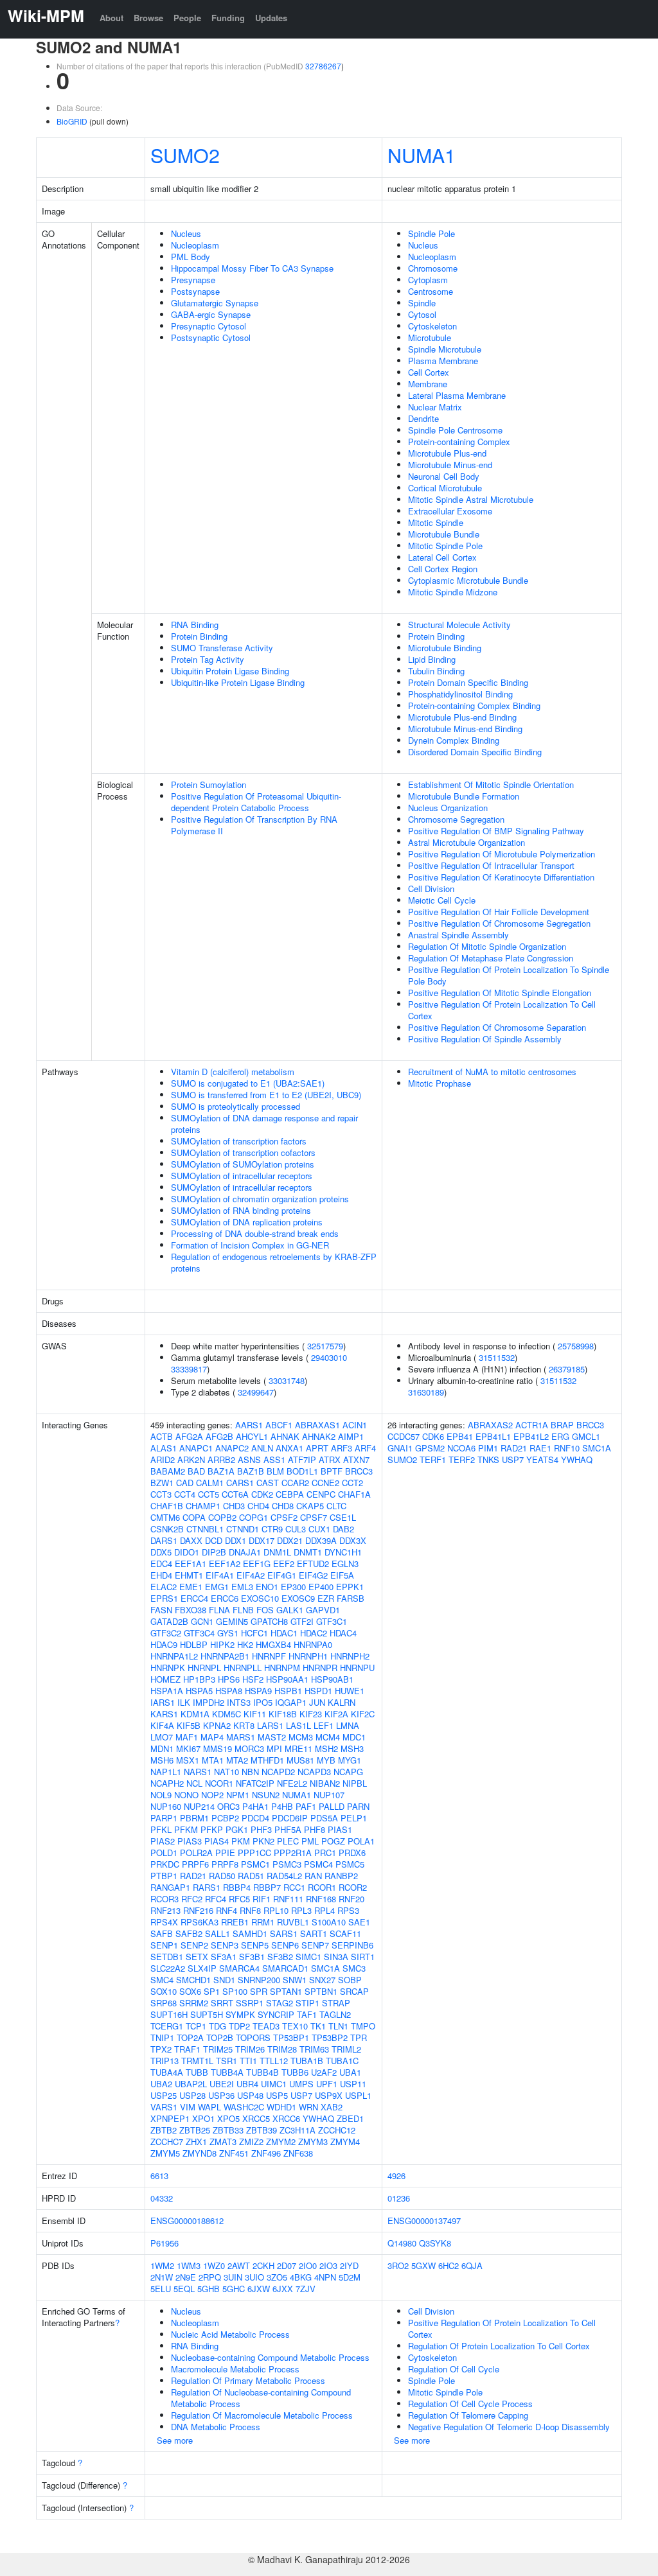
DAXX (191, 1540)
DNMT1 (308, 1552)
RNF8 (250, 1910)
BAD (196, 1471)
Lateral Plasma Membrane (457, 395)
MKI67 (188, 1748)
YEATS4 (542, 1459)
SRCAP (354, 1991)
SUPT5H (207, 2014)
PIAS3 (190, 1841)
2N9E (186, 2277)
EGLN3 (345, 1564)
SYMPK (240, 2014)
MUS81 (300, 1760)
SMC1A (325, 1968)
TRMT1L (197, 2061)
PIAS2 (163, 1841)
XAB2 (332, 2107)
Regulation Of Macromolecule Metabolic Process (262, 2415)
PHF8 (315, 1829)
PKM (241, 1841)
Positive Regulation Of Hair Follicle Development (499, 912)
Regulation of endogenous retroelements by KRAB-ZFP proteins (274, 1262)
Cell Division (431, 889)
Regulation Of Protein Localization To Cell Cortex (499, 2346)
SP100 (235, 1991)
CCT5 (209, 1494)
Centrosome (431, 291)
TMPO (363, 2026)
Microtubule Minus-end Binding (465, 729)
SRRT (222, 2003)
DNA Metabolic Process (216, 2427)
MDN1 (162, 1748)
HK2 (245, 1644)
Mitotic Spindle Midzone (453, 592)
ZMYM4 (345, 2142)
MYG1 (350, 1760)
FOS (265, 1610)
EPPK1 (350, 1587)
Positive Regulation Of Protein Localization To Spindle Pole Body (509, 975)
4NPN (325, 2277)
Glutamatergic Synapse (215, 303)
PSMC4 (318, 1864)
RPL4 (325, 1910)
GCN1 (202, 1621)
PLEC (288, 1841)
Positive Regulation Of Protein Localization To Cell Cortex (502, 1010)
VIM (188, 2107)
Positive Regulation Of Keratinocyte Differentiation (501, 877)
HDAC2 (314, 1633)
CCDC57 (404, 1436)
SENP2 (194, 1945)
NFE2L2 (292, 1783)
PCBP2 (225, 1818)
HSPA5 (199, 1691)
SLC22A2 (168, 1968)
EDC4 (161, 1564)
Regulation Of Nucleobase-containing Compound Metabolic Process (261, 2398)
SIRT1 (363, 1957)
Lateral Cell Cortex (442, 557)
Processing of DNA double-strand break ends (255, 1233)
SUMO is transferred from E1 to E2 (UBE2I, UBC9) (266, 1095)
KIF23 (311, 1714)
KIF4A (162, 1725)
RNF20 (351, 1899)
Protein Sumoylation (209, 784)
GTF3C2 (166, 1633)
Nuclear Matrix (435, 407)
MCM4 (328, 1737)
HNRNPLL (243, 1668)
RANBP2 (341, 1876)
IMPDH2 (209, 1702)
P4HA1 (255, 1806)
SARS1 (284, 1933)
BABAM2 (168, 1471)
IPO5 (263, 1702)
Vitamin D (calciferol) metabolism (233, 1072)
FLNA (219, 1610)
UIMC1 (274, 2084)
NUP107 (329, 1795)
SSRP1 (250, 2003)
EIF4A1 (220, 1575)
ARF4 (365, 1448)
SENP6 (285, 1945)
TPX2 (161, 2049)
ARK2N (191, 1459)
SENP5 (255, 1945)
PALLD (332, 1806)
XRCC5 (256, 2118)
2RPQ (210, 2277)
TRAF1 (187, 2049)
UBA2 (161, 2084)
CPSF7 (314, 1517)
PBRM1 (194, 1818)
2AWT (239, 2265)
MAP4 (212, 1737)
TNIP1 (162, 2037)
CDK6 (433, 1436)
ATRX (330, 1459)
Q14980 (402, 2243)
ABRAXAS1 (317, 1425)
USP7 (301, 2095)
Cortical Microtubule (445, 488)
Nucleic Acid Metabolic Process (230, 2334)
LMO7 (162, 1737)
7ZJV (306, 2289)
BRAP (562, 1425)
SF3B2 (280, 1957)
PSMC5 (350, 1864)
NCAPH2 (167, 1783)
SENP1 (164, 1945)
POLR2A (196, 1853)
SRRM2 (194, 2003)
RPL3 (301, 1910)
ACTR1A (532, 1425)
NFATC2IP (255, 1783)
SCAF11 (345, 1933)
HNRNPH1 (308, 1656)
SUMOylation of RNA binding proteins (241, 1210)
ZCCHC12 (337, 2130)
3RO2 (398, 2265)
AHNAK (285, 1436)
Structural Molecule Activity (459, 625)
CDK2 (262, 1494)
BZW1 (162, 1483)
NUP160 (166, 1806)
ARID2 (163, 1459)
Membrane (428, 384)
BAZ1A (221, 1471)
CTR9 (272, 1529)
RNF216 (198, 1910)
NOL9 (161, 1795)
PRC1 (325, 1853)
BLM (275, 1471)
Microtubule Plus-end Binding (462, 717)
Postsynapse (195, 291)
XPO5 (228, 2118)
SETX (197, 1957)
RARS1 (207, 1887)
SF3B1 (252, 1957)
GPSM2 (430, 1448)
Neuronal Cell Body (444, 476)
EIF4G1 (282, 1575)
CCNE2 (325, 1483)
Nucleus (186, 233)
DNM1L (277, 1552)
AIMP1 (351, 1436)
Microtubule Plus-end (447, 453)
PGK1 (237, 1829)
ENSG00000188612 (187, 2221)
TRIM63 (314, 2049)
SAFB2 (189, 1933)
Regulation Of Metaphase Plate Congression (491, 958)
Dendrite (423, 418)
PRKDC (165, 1864)
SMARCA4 (239, 1968)
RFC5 (239, 1899)
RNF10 (567, 1448)
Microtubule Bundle (444, 534)
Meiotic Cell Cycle (442, 900)
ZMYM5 (165, 2153)
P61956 (164, 2243)
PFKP (212, 1829)
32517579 (325, 1346)
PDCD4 (255, 1818)
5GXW (423, 2265)
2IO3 (328, 2265)
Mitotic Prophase (440, 1083)
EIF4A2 (251, 1575)
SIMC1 (308, 1957)
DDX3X (353, 1540)
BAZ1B (251, 1471)
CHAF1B (167, 1506)
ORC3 (228, 1806)
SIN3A (336, 1957)
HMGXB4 (273, 1644)
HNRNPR (320, 1668)
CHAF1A (354, 1494)
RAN (313, 1876)
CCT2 (352, 1483)
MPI (274, 1748)
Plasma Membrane (443, 361)
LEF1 (324, 1725)
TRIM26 (250, 2049)
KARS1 (164, 1714)
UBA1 (350, 2072)
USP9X (329, 2095)
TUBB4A (227, 2072)
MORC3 (249, 1748)
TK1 (318, 2026)
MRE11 (298, 1748)
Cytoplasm (428, 280)
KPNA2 (217, 1725)
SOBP (350, 1980)
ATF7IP (302, 1459)
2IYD (349, 2265)
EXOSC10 (260, 1598)
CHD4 (258, 1506)
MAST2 (272, 1737)
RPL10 (276, 1910)
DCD (214, 1540)
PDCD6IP (290, 1818)
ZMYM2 (281, 2142)
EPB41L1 (493, 1436)
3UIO (254, 2277)
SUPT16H (169, 2014)
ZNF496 (266, 2153)
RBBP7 (267, 1887)
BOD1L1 (302, 1471)
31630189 (426, 1392)
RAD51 (251, 1876)
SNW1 (295, 1980)
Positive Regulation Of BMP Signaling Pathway (496, 831)
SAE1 (359, 1922)
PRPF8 (225, 1864)
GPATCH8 (269, 1621)
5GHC (234, 2289)
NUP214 (199, 1806)
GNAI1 (400, 1448)
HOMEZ (165, 1679)
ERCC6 (225, 1598)
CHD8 (283, 1506)
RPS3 (348, 1910)
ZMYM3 (313, 2142)
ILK (184, 1702)
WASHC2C (244, 2107)
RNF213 (165, 1910)
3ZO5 (277, 2277)
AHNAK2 (319, 1436)
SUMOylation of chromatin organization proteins (260, 1199)
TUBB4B (262, 2072)
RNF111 (288, 1899)
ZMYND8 (200, 2153)
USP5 (277, 2095)
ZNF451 (234, 2153)
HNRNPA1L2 (174, 1656)
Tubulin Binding (436, 671)
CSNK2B (167, 1529)
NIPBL (355, 1783)
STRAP (336, 2003)
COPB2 (222, 1517)
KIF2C (363, 1714)
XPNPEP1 (170, 2118)
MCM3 (301, 1737)
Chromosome (433, 268)
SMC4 (162, 1980)
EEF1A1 (191, 1564)
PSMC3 (287, 1864)
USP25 (164, 2095)
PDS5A (324, 1818)
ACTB (162, 1436)
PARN (358, 1806)
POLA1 (361, 1841)
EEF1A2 (225, 1564)
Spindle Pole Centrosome (455, 430)
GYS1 (228, 1633)
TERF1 (433, 1459)
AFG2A (189, 1436)
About (111, 18)
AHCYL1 (252, 1436)
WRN (308, 2107)
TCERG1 (167, 2026)
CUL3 (296, 1529)
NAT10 (227, 1772)
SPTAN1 (286, 1991)
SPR (259, 1991)
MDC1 (354, 1737)
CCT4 (185, 1494)
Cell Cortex (429, 372)
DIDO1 (187, 1552)
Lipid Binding (432, 659)
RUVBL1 (293, 1922)
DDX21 (290, 1540)
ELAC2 (164, 1587)
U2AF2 (324, 2072)
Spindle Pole (431, 233)
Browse (148, 18)
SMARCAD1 (285, 1968)
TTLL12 (274, 2061)
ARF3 (342, 1448)
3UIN (233, 2277)
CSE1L (343, 1517)
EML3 (242, 1587)
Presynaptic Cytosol (209, 326)
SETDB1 (167, 1957)
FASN (161, 1610)
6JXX (283, 2289)
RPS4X (164, 1922)
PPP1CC (254, 1853)
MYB (326, 1760)
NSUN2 (266, 1795)
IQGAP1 (291, 1702)
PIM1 (488, 1448)
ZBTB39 (262, 2130)
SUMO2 (185, 155)
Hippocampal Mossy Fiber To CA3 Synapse (252, 268)
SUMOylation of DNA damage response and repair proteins (264, 1124)
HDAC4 (343, 1633)
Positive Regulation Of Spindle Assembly (485, 1039)
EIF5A (342, 1575)
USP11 (353, 2084)
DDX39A (321, 1540)
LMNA (348, 1725)
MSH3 (352, 1748)
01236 (399, 2198)
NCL (194, 1783)
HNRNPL (204, 1668)
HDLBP (194, 1644)
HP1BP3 (199, 1679)
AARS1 (249, 1425)
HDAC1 (284, 1633)
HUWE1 (350, 1691)
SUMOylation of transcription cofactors (243, 1152)
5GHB (209, 2289)
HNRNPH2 (350, 1656)
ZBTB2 (164, 2130)
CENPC (321, 1494)
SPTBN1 (321, 1991)
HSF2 (253, 1679)
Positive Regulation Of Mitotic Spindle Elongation (500, 993)
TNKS (488, 1459)
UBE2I (222, 2084)
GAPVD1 (323, 1610)
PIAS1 (340, 1829)
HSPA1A (167, 1691)
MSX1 (188, 1760)
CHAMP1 (203, 1506)
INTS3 (239, 1702)
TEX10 (295, 2026)
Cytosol (422, 314)
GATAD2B (169, 1621)
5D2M (350, 2277)
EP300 (293, 1587)
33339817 (189, 1369)
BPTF (332, 1471)
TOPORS (253, 2037)
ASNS (249, 1459)
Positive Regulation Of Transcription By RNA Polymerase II (254, 825)
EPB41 (460, 1436)
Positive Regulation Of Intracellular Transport (491, 865)
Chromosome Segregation (456, 819)
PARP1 (164, 1818)
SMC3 (354, 1968)
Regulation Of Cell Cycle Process (470, 2404)
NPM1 (238, 1795)
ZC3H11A (298, 2130)
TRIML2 (346, 2049)
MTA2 (237, 1760)
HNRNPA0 (313, 1644)
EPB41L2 (531, 1436)
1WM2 (162, 2265)
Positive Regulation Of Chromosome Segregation (499, 923)
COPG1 (253, 1517)
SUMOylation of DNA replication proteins (247, 1222)
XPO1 (203, 2118)
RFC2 (192, 1899)
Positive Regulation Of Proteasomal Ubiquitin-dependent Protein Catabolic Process (256, 802)
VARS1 (164, 2107)
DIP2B (214, 1552)
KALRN (342, 1702)
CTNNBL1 (205, 1529)
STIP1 (307, 2003)
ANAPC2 (232, 1448)
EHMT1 (189, 1575)
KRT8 (244, 1725)
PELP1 (354, 1818)
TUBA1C (342, 2061)
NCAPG (348, 1772)
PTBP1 (164, 1876)
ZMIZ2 (251, 2142)
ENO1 (267, 1587)
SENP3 (225, 1945)
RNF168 (321, 1899)
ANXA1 (289, 1448)
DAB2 (343, 1529)
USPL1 (358, 2095)
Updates (271, 18)
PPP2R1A (293, 1853)
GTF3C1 (332, 1621)
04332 (162, 2198)
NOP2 (212, 1795)
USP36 (221, 2095)
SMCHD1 (193, 1980)
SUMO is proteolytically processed (236, 1106)
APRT (317, 1448)
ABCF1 (279, 1425)
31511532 (497, 1357)
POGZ (333, 1841)
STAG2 (280, 2003)
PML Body (191, 257)
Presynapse (193, 280)
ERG (560, 1436)
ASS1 (274, 1459)
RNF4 (227, 1910)
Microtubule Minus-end (450, 465)
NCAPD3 (314, 1772)
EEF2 (284, 1564)
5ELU (161, 2289)
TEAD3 (266, 2026)
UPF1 (327, 2084)
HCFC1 (254, 1633)
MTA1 (213, 1760)
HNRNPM (282, 1668)
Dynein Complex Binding (454, 740)
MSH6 (162, 1760)
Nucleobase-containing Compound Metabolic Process (270, 2357)
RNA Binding (195, 625)
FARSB (351, 1598)
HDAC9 (164, 1644)
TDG (218, 2026)
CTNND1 (243, 1529)
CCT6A (235, 1494)
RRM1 (263, 1922)
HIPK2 (222, 1644)
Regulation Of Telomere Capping (468, 2415)
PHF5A (288, 1829)
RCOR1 (322, 1887)
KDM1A (195, 1714)
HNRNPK (168, 1668)
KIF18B (283, 1714)
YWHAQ (318, 2118)
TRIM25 (218, 2049)
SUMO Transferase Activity (222, 648)
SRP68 (164, 2003)
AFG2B (219, 1436)
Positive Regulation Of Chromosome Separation (497, 1027)
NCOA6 (461, 1448)
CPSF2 (284, 1517)
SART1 (314, 1933)
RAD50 (222, 1876)
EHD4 (161, 1575)
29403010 (329, 1357)
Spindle (422, 303)
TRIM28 (282, 2049)
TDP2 (239, 2026)
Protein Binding (199, 636)
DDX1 (236, 1540)
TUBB (197, 2072)
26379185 (567, 1369)
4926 (396, 2176)
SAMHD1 (250, 1933)
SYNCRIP (276, 2014)
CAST (268, 1483)
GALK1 (290, 1610)
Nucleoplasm (195, 245)
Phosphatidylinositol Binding (460, 694)
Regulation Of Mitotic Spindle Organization (487, 946)
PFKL (161, 1829)
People (187, 18)
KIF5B (189, 1725)
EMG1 (217, 1587)
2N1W (162, 2277)
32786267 (323, 66)
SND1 (224, 1980)
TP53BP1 (291, 2037)
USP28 (192, 2095)
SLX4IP (202, 1968)
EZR (326, 1598)
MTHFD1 (267, 1760)
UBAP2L (191, 2084)
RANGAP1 (170, 1887)
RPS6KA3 (200, 1922)
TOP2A (190, 2037)
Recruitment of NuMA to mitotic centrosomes (492, 1072)
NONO (186, 1795)
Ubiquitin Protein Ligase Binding (230, 671)
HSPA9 (258, 1691)
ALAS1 (164, 1448)
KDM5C (227, 1714)
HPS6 (229, 1679)
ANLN (262, 1448)
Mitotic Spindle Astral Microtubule (471, 499)
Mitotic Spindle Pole (445, 546)
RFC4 (216, 1899)
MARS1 (241, 1737)
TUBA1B (307, 2061)
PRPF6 (195, 1864)
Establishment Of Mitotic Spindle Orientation (491, 784)
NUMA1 (422, 155)
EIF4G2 (313, 1575)
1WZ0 (214, 2265)
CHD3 (234, 1506)
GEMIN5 (232, 1621)
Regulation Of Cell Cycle (454, 2369)
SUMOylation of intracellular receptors (242, 1176)
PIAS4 (217, 1841)
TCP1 (196, 2026)
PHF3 (261, 1829)
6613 (159, 2176)
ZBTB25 (195, 2130)
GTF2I (302, 1621)
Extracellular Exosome (450, 511)
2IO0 (308, 2265)
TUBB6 (295, 2072)
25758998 (576, 1346)
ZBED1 (350, 2118)
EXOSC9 (298, 1598)
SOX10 (164, 1991)
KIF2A (336, 1714)
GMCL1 (586, 1436)
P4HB (282, 1806)
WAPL (209, 2107)
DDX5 (161, 1552)
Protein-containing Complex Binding (474, 705)
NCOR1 (219, 1783)
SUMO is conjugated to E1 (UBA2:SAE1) (248, 1083)
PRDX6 (352, 1853)
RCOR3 (164, 1899)
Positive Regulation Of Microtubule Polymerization (502, 854)
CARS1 (240, 1483)
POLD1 (164, 1853)
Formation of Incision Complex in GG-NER (250, 1245)
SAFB (162, 1933)
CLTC (336, 1506)
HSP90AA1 (287, 1679)
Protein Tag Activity (208, 659)
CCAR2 (295, 1483)
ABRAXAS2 (490, 1425)
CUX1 (319, 1529)
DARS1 (164, 1540)
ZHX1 (196, 2142)
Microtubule (430, 337)
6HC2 (449, 2265)
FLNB (243, 1610)
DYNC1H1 (343, 1552)
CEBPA (290, 1494)
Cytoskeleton (432, 326)
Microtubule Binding (445, 648)
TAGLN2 (335, 2014)
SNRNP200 (259, 1980)
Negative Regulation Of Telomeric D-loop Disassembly (509, 2427)
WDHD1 (281, 2107)
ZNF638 (298, 2153)
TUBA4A (167, 2072)
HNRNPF (269, 1656)
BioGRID (72, 121)
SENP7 (315, 1945)
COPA (194, 1517)
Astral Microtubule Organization (467, 842)
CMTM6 (165, 1517)
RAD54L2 (284, 1876)
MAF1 (187, 1737)
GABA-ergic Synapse (211, 314)
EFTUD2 (313, 1564)
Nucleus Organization (448, 808)
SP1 (212, 1991)
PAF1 (306, 1806)
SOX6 (190, 1991)
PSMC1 (255, 1864)
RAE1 (540, 1448)
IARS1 (163, 1702)
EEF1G (257, 1564)
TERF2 (462, 1459)
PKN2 (263, 1841)
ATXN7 (356, 1459)
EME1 (191, 1587)
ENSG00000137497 (424, 2221)
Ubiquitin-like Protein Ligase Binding (238, 682)
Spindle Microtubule (445, 349)
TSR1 (227, 2061)
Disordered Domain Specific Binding (475, 752)
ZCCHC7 (167, 2142)
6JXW (259, 2289)
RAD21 (193, 1876)
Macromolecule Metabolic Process (235, 2369)
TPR (359, 2037)
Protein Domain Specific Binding (468, 682)
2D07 (287, 2265)
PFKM (186, 1829)
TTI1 (248, 2061)
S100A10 (329, 1922)
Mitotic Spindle (436, 522)
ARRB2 (221, 1459)
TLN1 (338, 2026)
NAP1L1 (166, 1772)
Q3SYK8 (435, 2243)
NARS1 (198, 1772)
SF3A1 (224, 1957)
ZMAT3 (223, 2142)
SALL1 (218, 1933)
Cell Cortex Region (443, 569)
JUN (317, 1702)
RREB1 (235, 1922)
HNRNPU (357, 1668)
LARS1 (270, 1725)
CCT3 (161, 1494)
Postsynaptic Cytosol (211, 337)
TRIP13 (164, 2061)
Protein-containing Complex (459, 442)
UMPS (301, 2084)
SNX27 (322, 1980)
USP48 (250, 2095)
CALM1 (210, 1483)
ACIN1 (355, 1425)
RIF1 (262, 1899)
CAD (185, 1483)
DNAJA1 (245, 1552)
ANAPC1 (196, 1448)
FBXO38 (191, 1610)
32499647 (256, 1392)
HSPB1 (288, 1691)
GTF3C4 (199, 1633)
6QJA (472, 2265)
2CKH (263, 2265)
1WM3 (189, 2265)
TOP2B (220, 2037)
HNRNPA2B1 (225, 1656)
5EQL (184, 2289)
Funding (228, 18)
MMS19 (218, 1748)
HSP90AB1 (332, 1679)
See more (175, 2440)
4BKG (301, 2277)
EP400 (321, 1587)
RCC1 (294, 1887)
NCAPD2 (278, 1772)
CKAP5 (310, 1506)
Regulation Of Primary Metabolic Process (248, 2380)
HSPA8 (229, 1691)
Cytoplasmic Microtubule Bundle (468, 580)
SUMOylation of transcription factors (239, 1141)
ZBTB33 (228, 2130)
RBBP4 (237, 1887)
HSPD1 (318, 1691)
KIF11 (255, 1714)
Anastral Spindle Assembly (458, 935)
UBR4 (247, 2084)
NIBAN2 (325, 1783)
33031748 (287, 1380)
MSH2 (326, 1748)
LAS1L (298, 1725)
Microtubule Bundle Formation (464, 796)
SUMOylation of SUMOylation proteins (243, 1164)
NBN (250, 1772)
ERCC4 (194, 1598)
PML (310, 1841)
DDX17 (262, 1540)
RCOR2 (353, 1887)
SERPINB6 (352, 1945)
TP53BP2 (330, 2037)
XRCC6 (286, 2118)
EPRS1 (164, 1598)
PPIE (225, 1853)
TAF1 (307, 2014)
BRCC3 (359, 1471)
